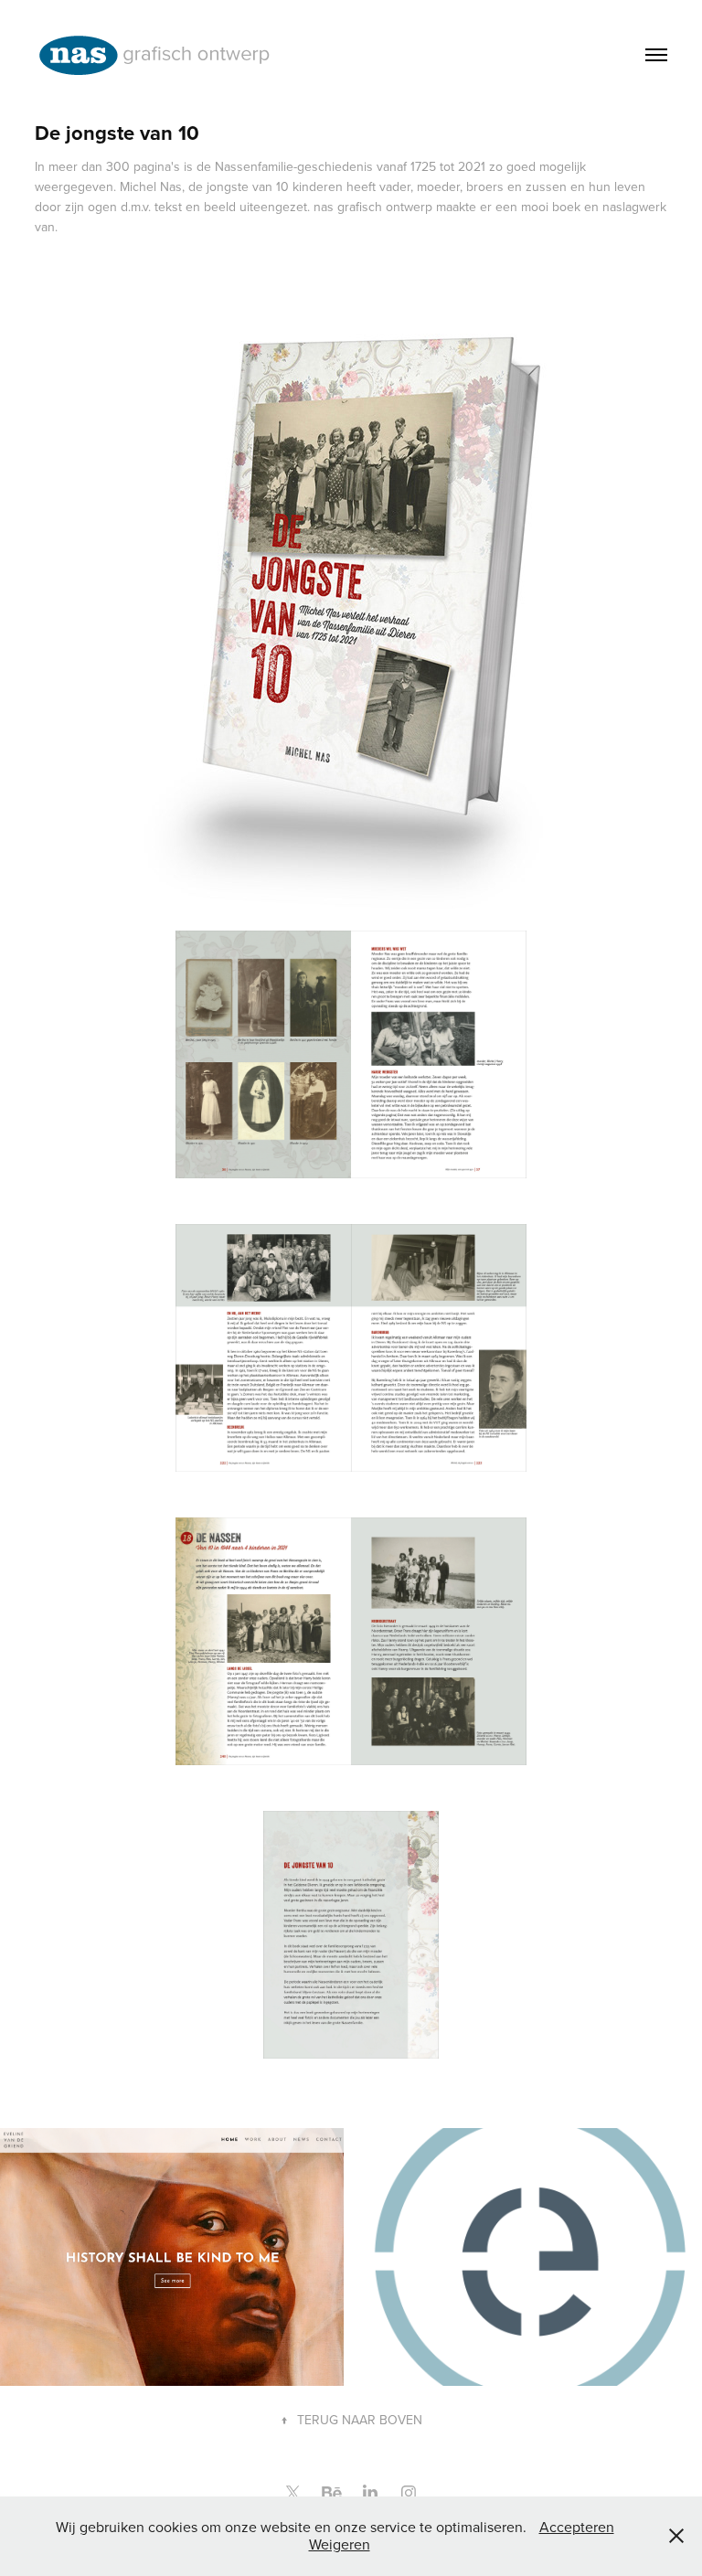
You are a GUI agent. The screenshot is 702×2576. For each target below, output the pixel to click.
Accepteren (577, 2527)
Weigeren (340, 2544)
